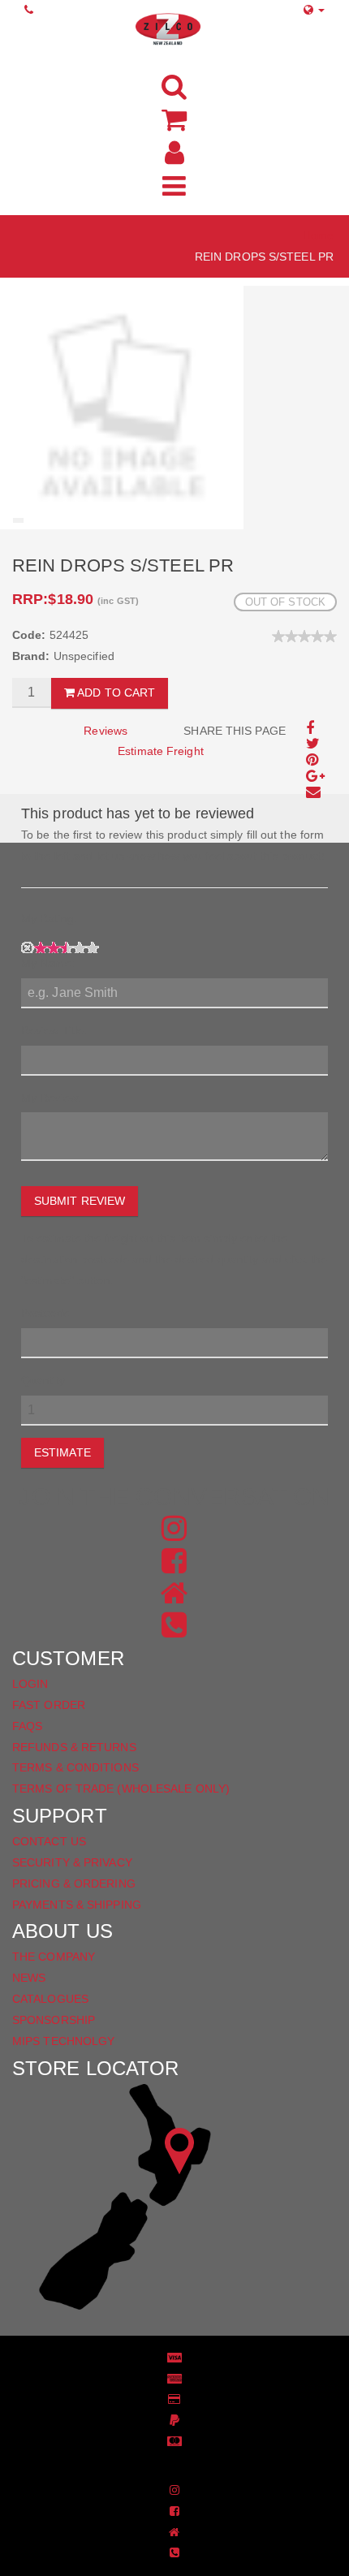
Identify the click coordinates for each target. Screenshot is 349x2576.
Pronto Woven (163, 2466)
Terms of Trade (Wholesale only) (121, 1789)
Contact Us (49, 1841)
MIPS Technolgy (63, 2041)
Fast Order (49, 1705)
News (29, 1978)
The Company (54, 1957)
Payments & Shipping (77, 1905)
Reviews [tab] (106, 731)
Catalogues (50, 1999)
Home (318, 235)
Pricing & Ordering (74, 1883)
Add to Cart (115, 693)
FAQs (27, 1726)
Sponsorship (54, 2020)
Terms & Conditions (75, 1767)
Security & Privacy (72, 1862)
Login (30, 1684)
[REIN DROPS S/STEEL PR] (122, 407)
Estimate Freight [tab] (161, 751)
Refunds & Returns (74, 1747)
